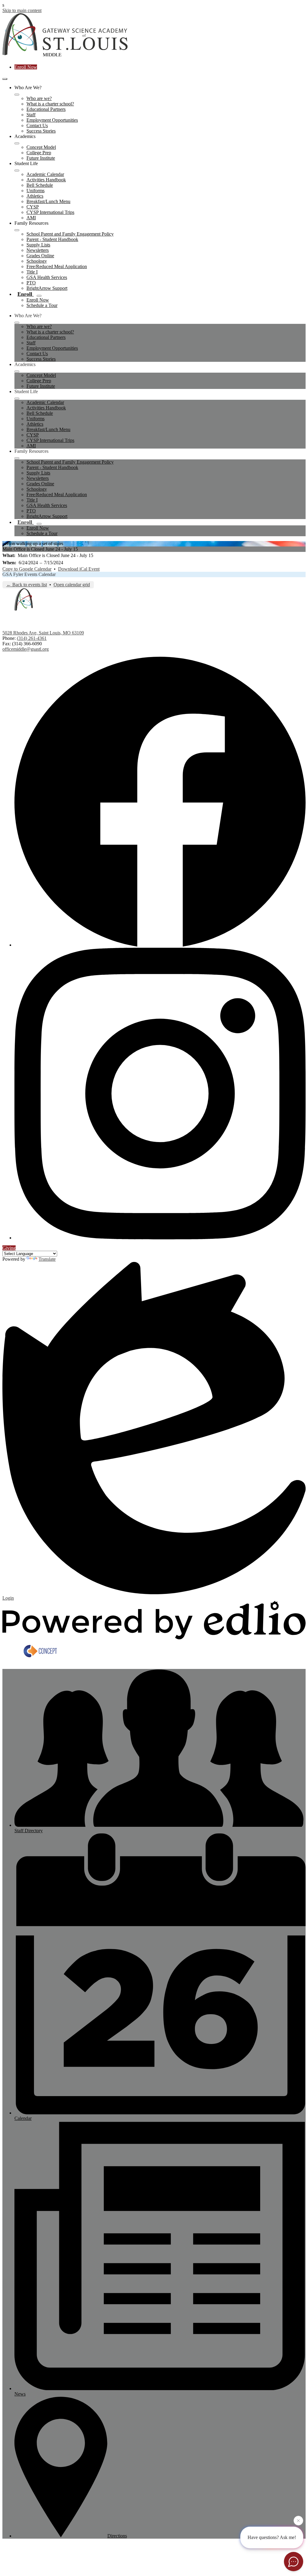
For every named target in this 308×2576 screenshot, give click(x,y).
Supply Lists (38, 245)
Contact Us (37, 125)
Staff (31, 115)
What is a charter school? (50, 104)
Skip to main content (22, 10)
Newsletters (38, 250)
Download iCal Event (79, 569)
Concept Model (41, 147)
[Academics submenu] (17, 143)
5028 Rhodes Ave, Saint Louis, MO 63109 (43, 633)
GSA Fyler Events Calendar (29, 574)
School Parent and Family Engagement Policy (70, 234)
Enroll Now (26, 67)
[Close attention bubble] (298, 2521)
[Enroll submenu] (39, 296)
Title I (32, 272)
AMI (31, 218)
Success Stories (41, 131)
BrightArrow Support (47, 288)
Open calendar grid (72, 585)
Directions (117, 2536)
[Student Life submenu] (17, 171)
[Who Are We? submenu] (17, 95)
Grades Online (40, 256)
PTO (31, 283)
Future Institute (41, 158)
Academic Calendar (45, 174)
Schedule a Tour (42, 305)
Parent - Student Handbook (52, 239)
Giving (9, 1248)
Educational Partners (46, 109)
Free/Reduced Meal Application (57, 266)
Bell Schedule (40, 185)
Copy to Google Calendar (27, 569)
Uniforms (35, 191)
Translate (47, 1259)
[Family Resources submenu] (17, 230)
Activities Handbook (46, 180)
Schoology (37, 261)
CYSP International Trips (50, 212)
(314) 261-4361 (32, 638)
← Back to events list (27, 585)
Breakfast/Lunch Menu (48, 201)
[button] (17, 323)
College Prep (39, 153)
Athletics (35, 196)
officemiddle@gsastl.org (26, 649)
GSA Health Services (47, 277)
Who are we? (39, 98)
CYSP (33, 207)
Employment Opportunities (52, 120)
